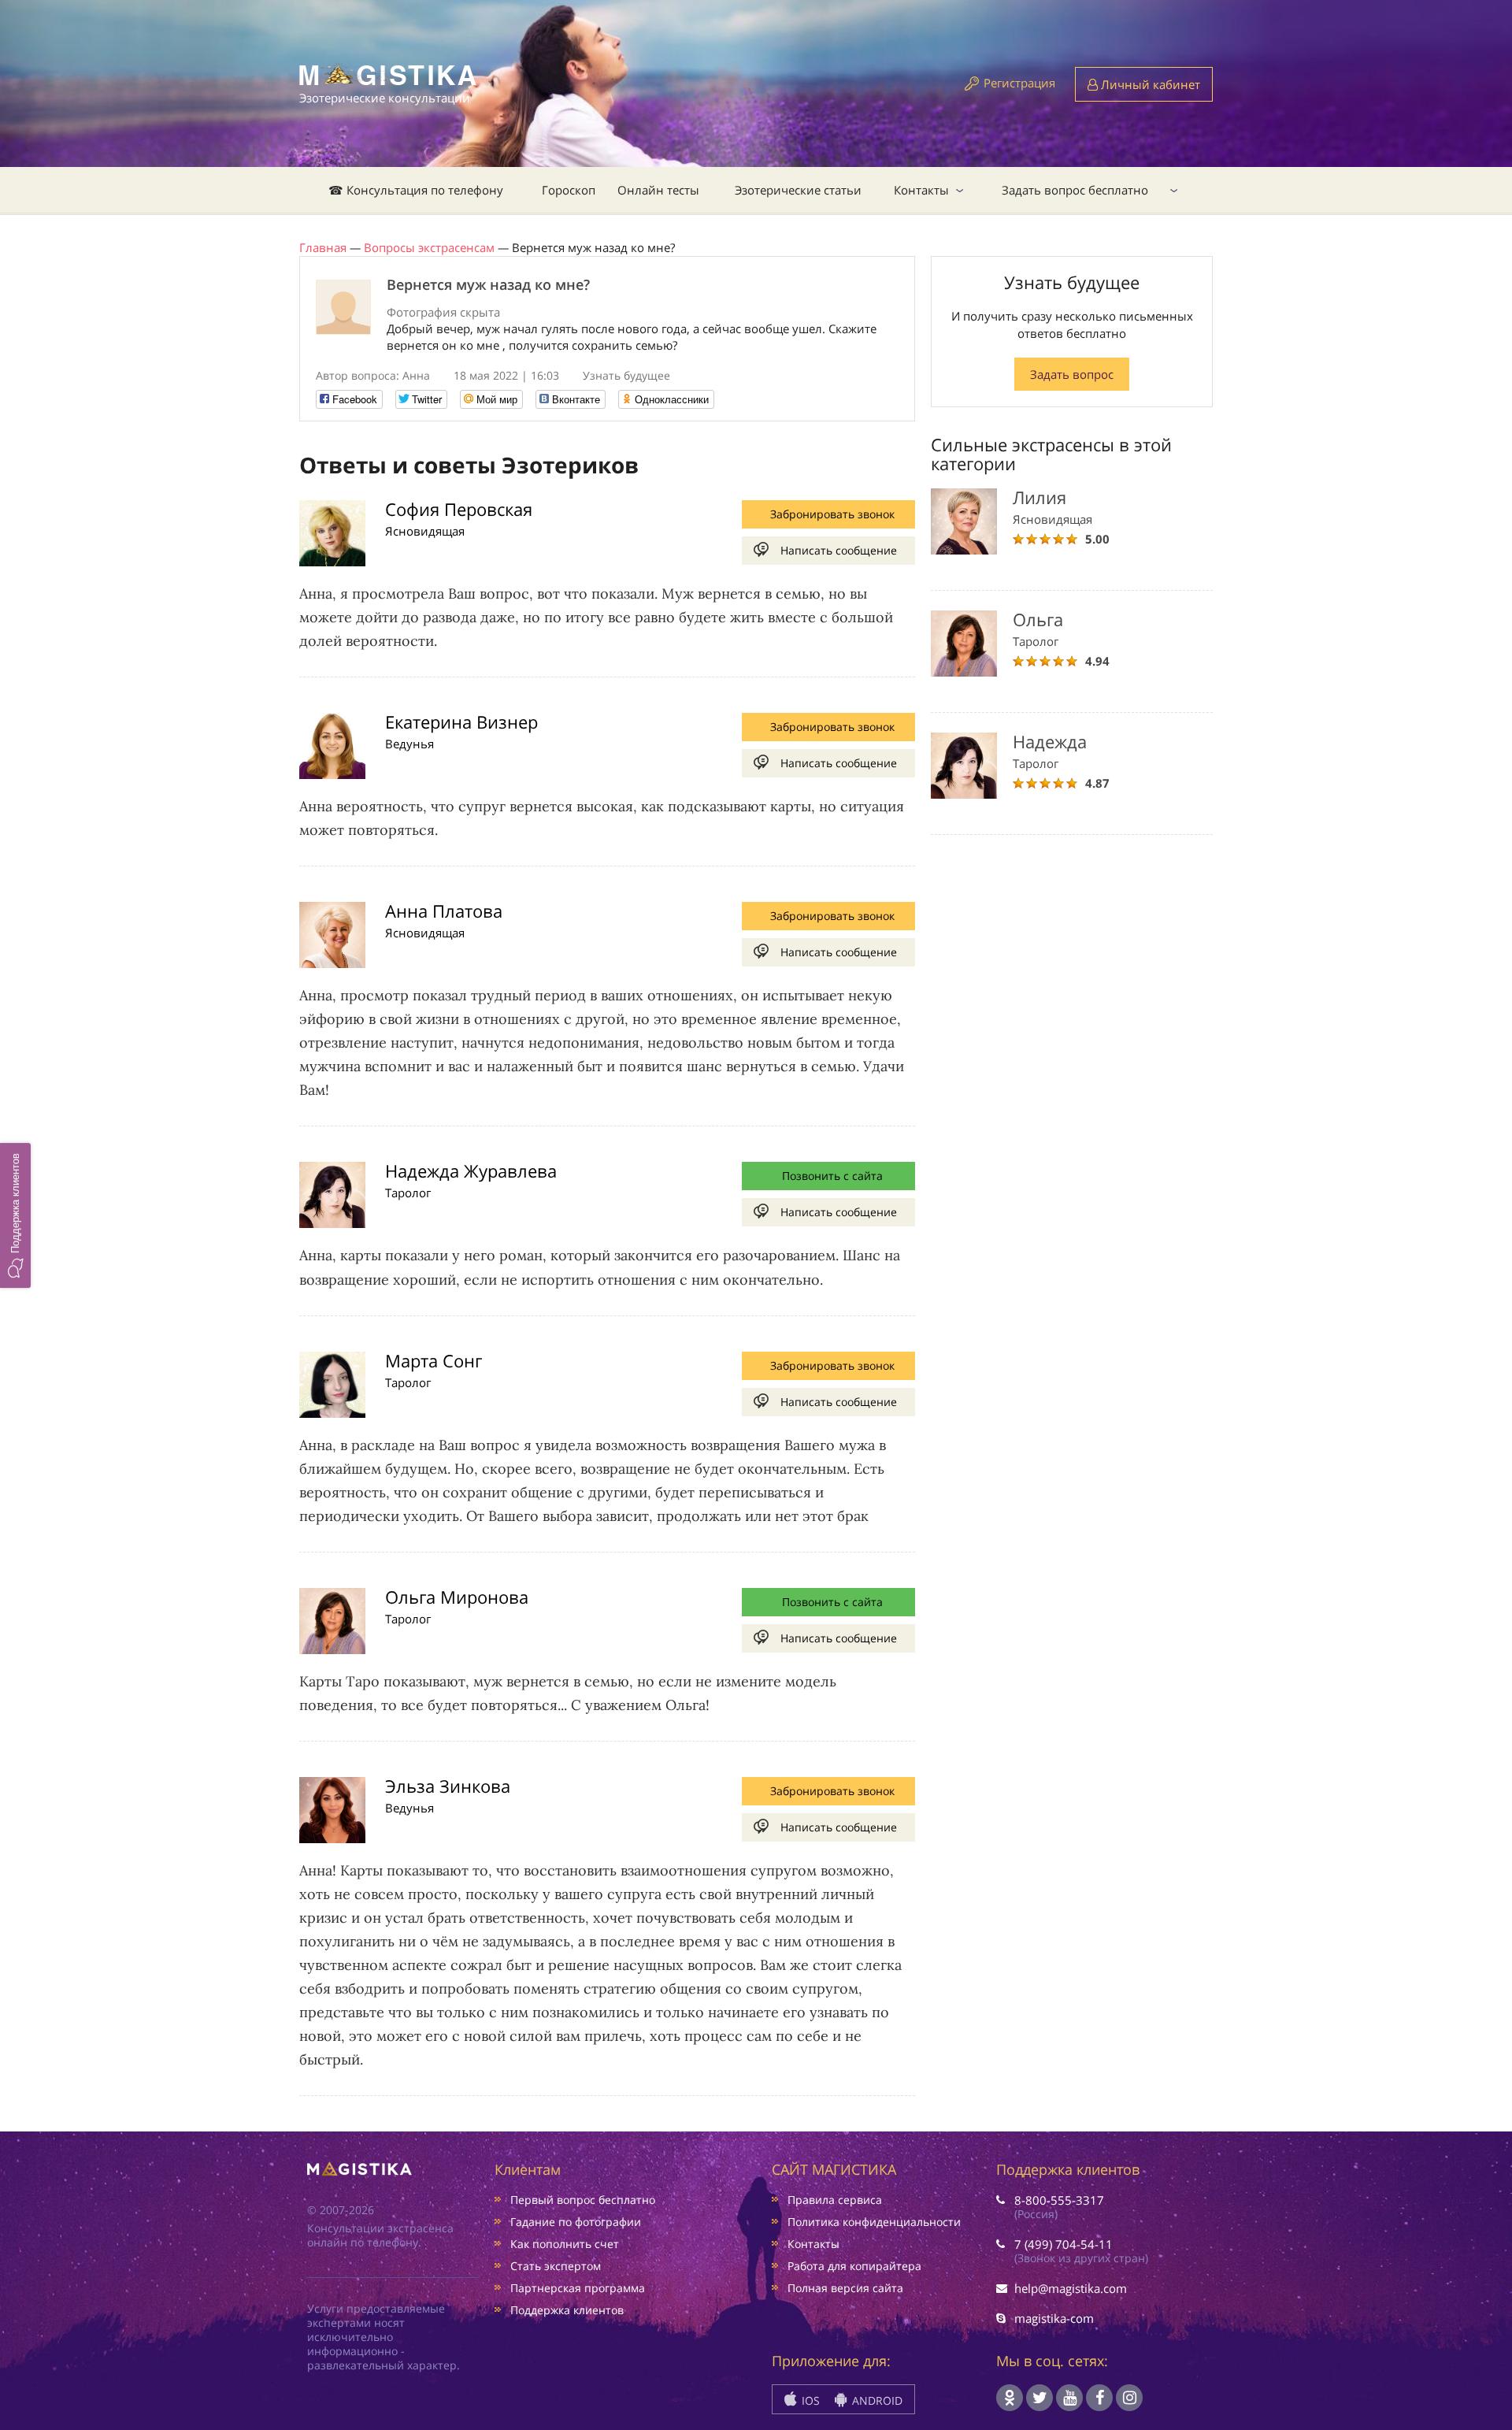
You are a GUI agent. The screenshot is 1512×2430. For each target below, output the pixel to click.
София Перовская (459, 509)
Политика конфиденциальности (874, 2222)
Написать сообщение (839, 550)
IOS (809, 2400)
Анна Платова (444, 911)
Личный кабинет (1149, 84)
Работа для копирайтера (854, 2266)
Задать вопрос (1072, 374)
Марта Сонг (434, 1360)
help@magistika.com (1071, 2288)
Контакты (921, 190)
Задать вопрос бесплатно (1075, 190)
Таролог (408, 1193)
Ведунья (409, 744)
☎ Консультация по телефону (416, 190)
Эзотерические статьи (798, 190)
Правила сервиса (835, 2200)
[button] (15, 1215)
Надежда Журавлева (471, 1170)
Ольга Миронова (457, 1597)
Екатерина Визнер (461, 722)
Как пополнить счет (565, 2244)
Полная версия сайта (845, 2288)
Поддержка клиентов (567, 2310)
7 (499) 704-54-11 (1064, 2244)
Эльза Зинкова (448, 1786)
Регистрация (1019, 83)
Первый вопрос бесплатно (583, 2200)
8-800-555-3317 (1059, 2200)
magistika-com (1054, 2318)
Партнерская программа (578, 2288)
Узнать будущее (626, 375)
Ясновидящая (425, 531)
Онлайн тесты (658, 190)
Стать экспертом (556, 2266)
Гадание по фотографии (576, 2222)
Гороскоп (569, 190)
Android (876, 2400)
